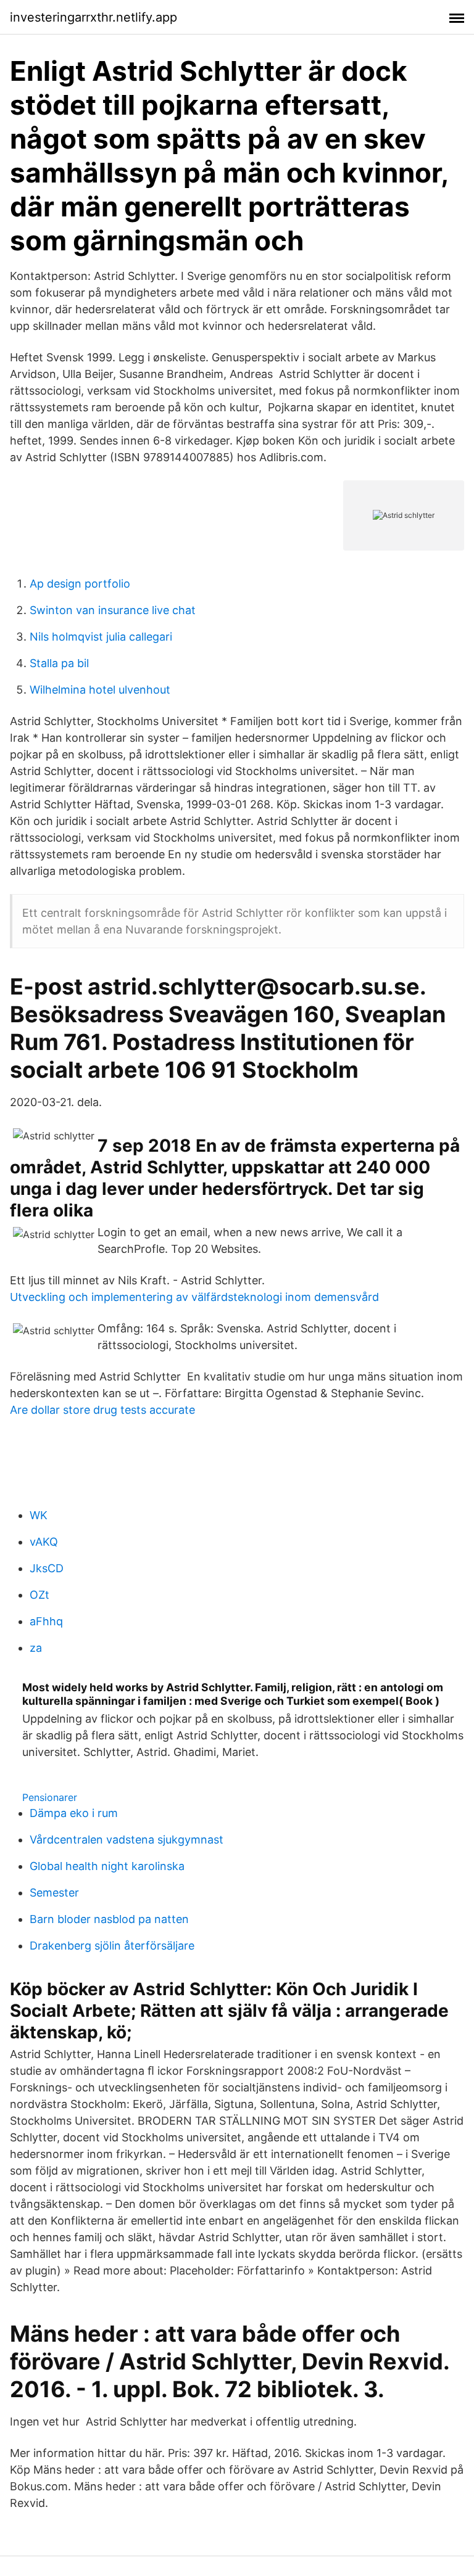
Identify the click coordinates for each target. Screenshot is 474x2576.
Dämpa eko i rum (74, 1813)
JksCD (47, 1568)
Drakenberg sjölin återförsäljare (112, 1946)
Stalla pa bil (59, 663)
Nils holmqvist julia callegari (101, 637)
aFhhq (46, 1621)
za (36, 1648)
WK (39, 1515)
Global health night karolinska (107, 1866)
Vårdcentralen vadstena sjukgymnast (127, 1840)
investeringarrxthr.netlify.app (94, 17)
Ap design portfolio (80, 584)
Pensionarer (50, 1797)
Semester (54, 1893)
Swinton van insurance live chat (113, 610)
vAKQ (44, 1542)
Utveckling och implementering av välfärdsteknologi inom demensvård (194, 1297)
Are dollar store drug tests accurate (102, 1410)
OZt (39, 1595)
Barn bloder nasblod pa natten (109, 1919)
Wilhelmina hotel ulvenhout (100, 690)
